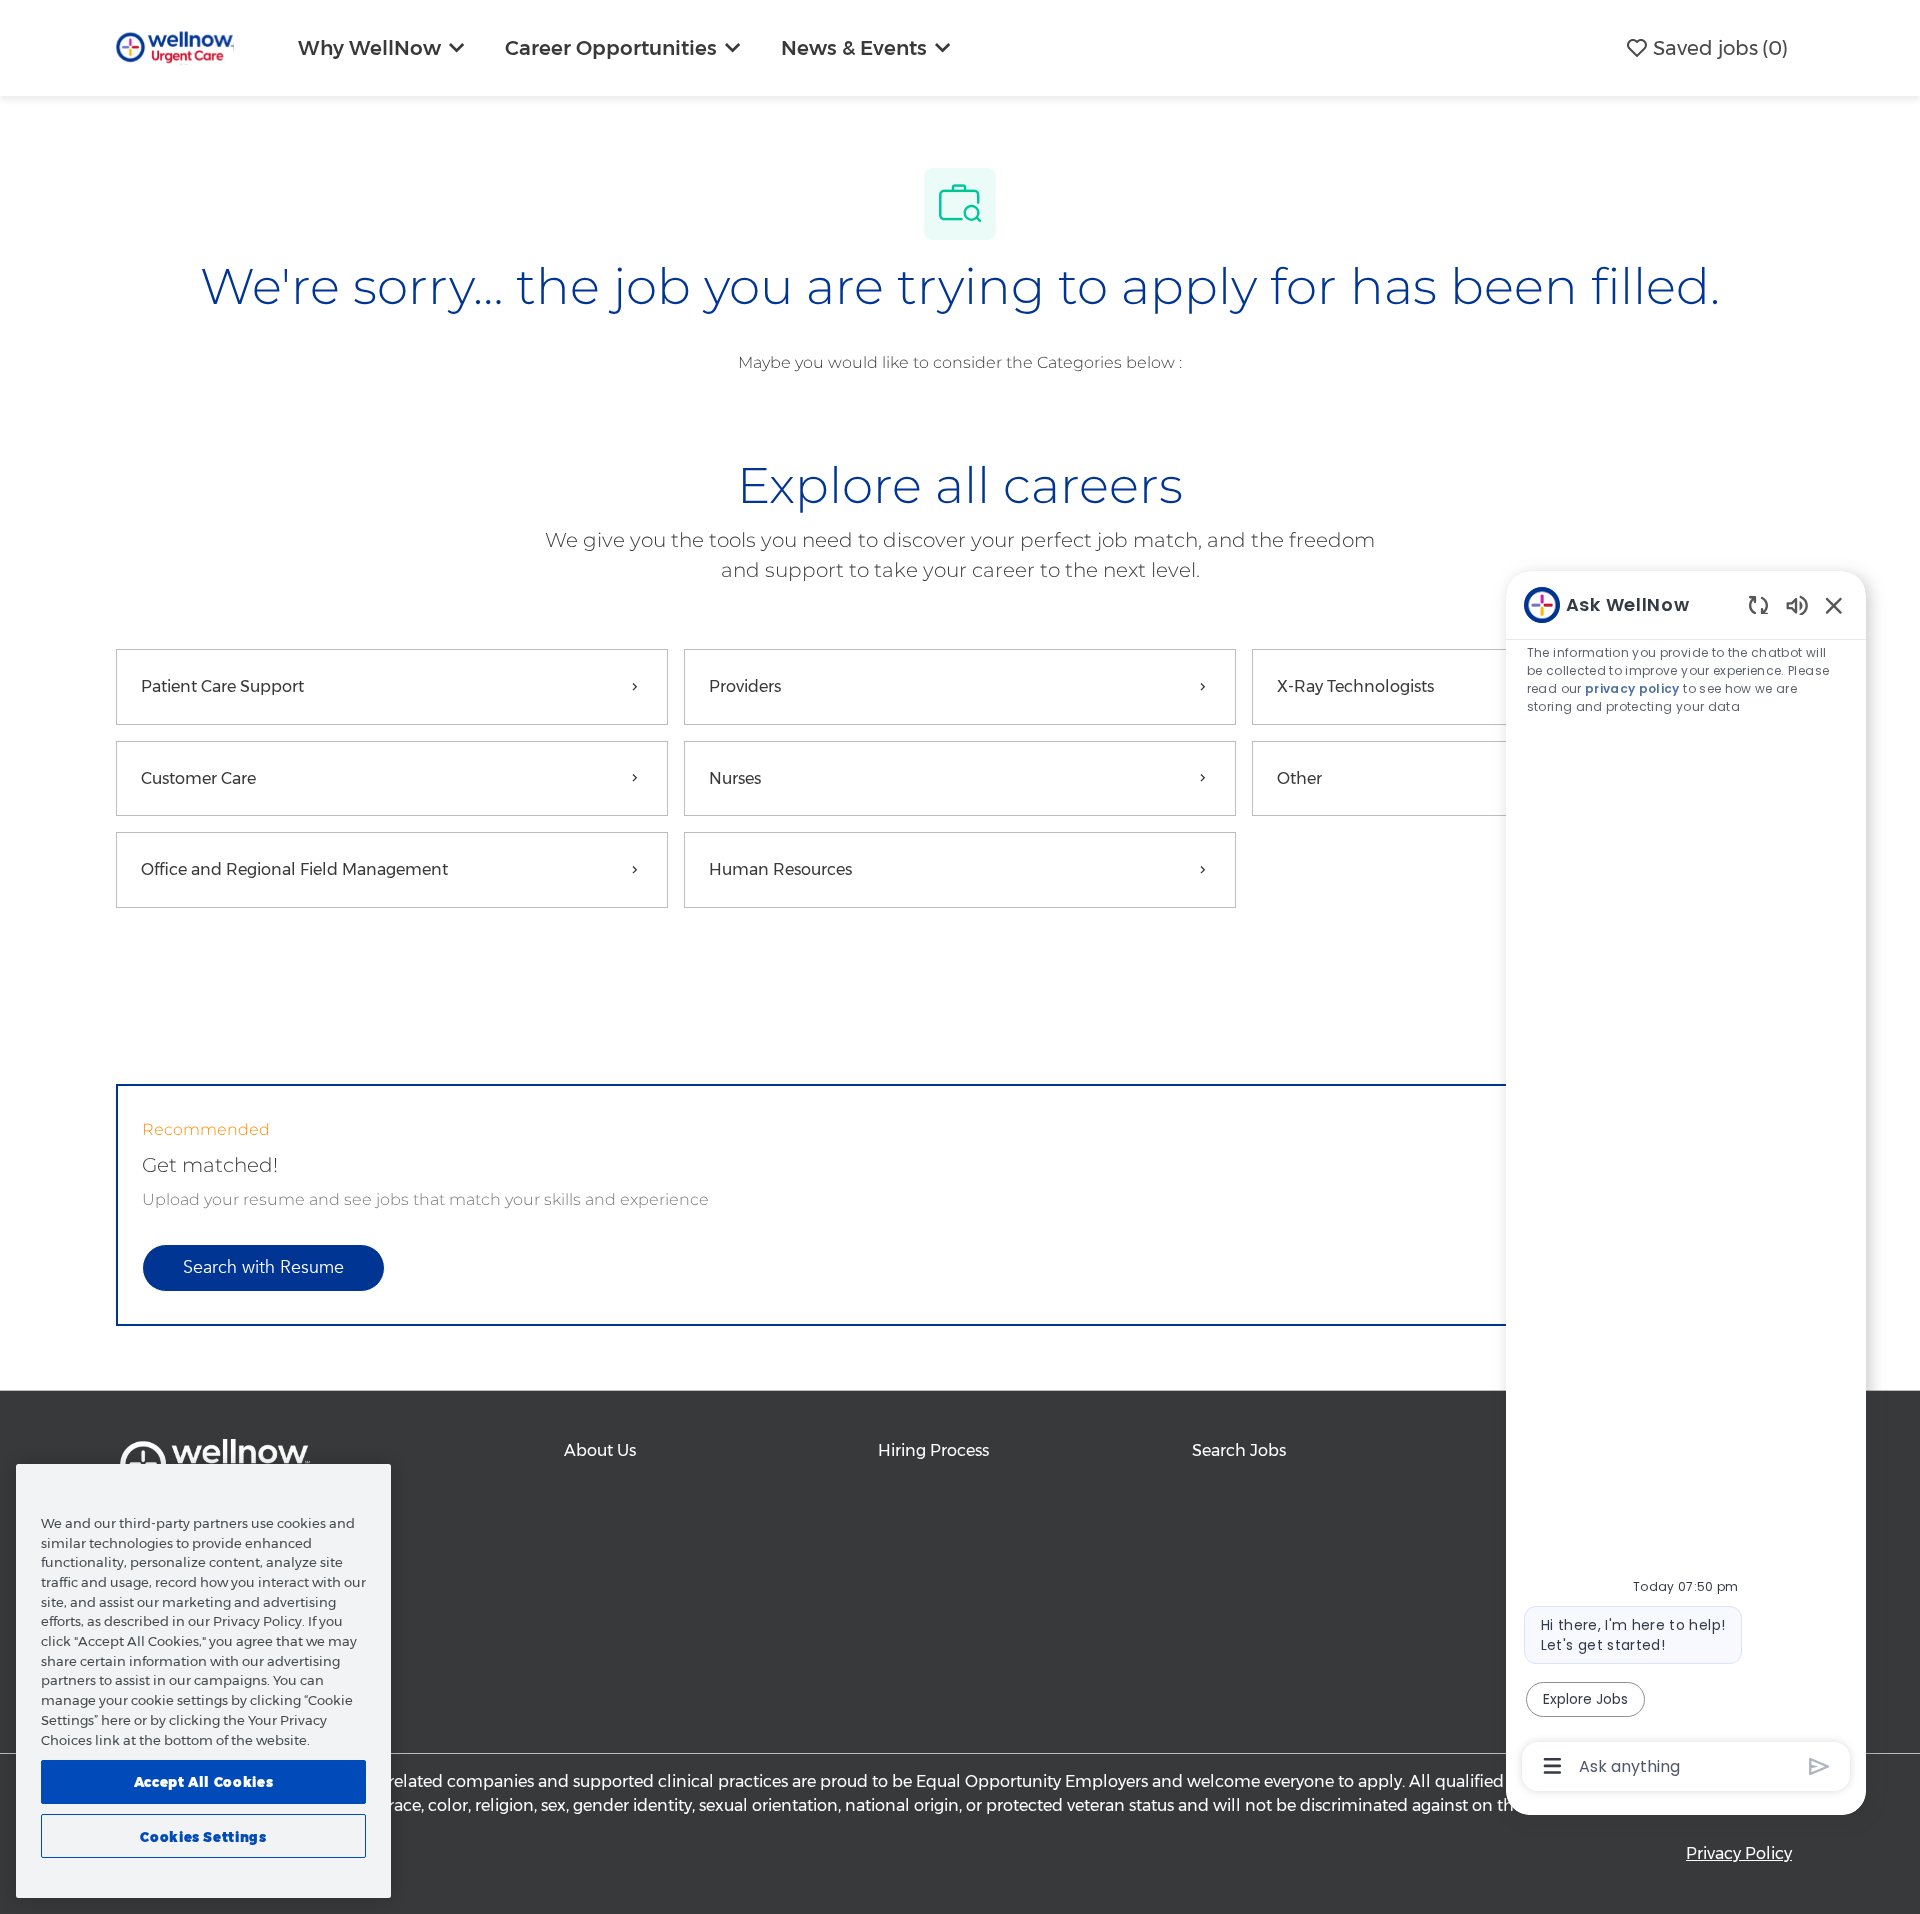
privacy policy (1633, 688)
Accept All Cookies (204, 1782)
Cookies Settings (203, 1836)
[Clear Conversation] (1758, 604)
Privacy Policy (1739, 1853)
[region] (1686, 1184)
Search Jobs (1239, 1450)
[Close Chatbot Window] (1834, 605)
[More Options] (1552, 1766)
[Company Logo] (175, 46)
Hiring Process (933, 1450)
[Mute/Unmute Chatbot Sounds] (1797, 604)
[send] (1819, 1766)
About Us (600, 1450)
